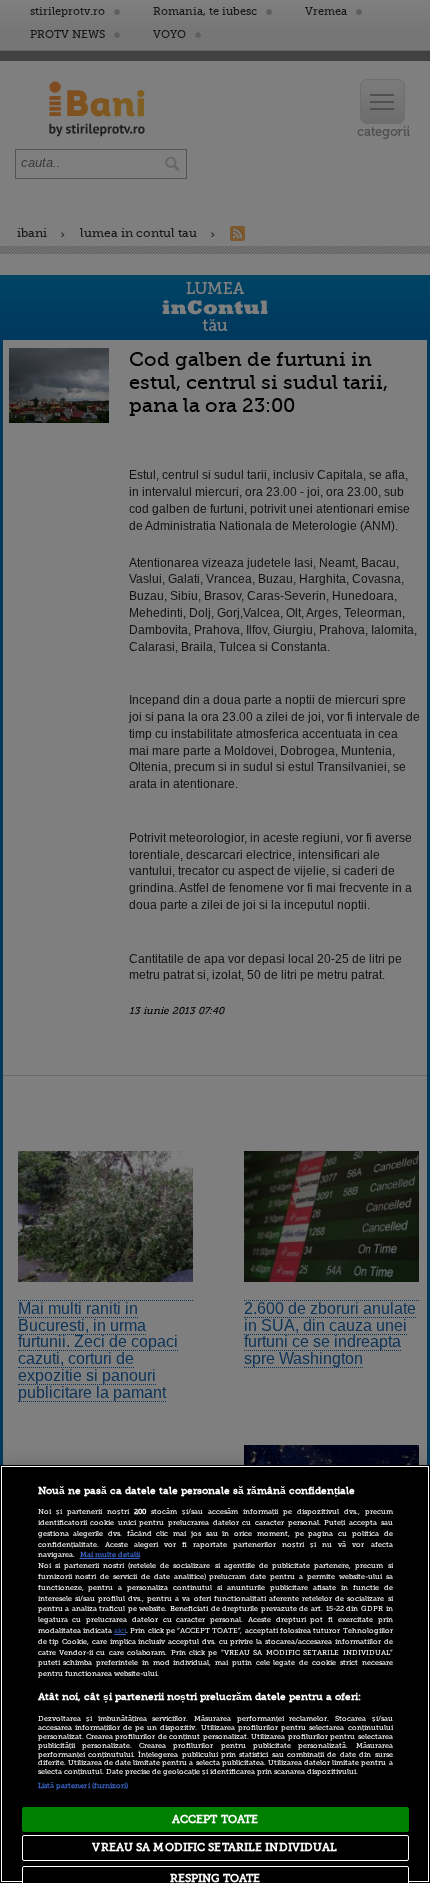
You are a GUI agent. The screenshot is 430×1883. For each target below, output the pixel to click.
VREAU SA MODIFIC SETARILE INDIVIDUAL (214, 1847)
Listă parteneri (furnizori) (83, 1786)
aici (120, 1631)
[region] (215, 1674)
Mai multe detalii (110, 1555)
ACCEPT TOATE (215, 1819)
